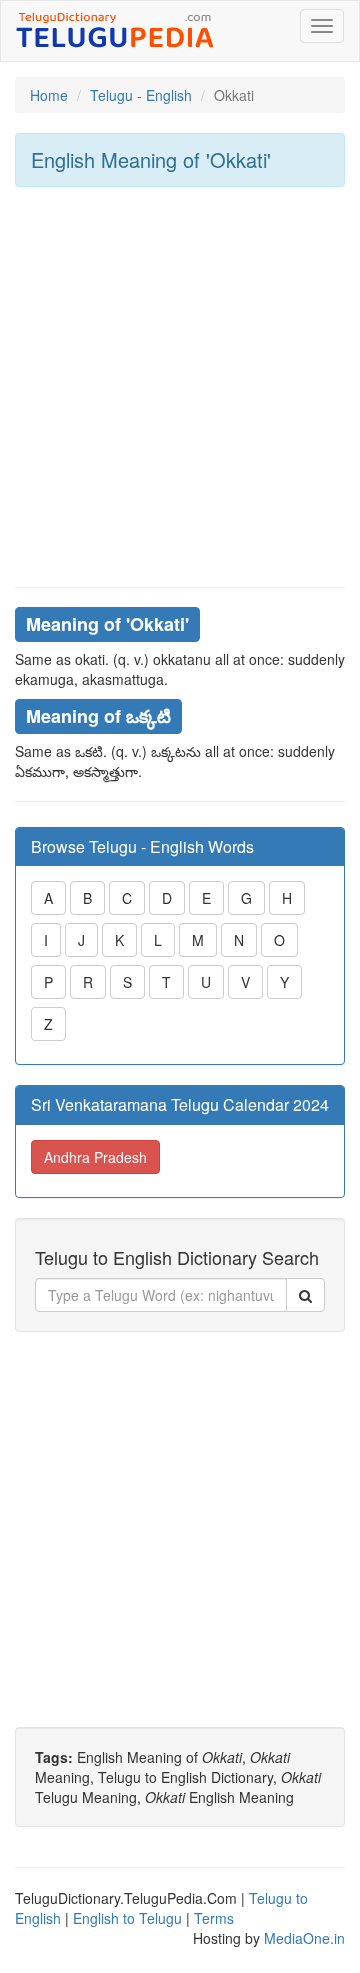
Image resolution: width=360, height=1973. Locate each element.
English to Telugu (127, 1918)
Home (49, 95)
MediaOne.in (304, 1938)
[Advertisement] (180, 387)
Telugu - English (141, 95)
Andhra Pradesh (95, 1157)
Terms (214, 1918)
